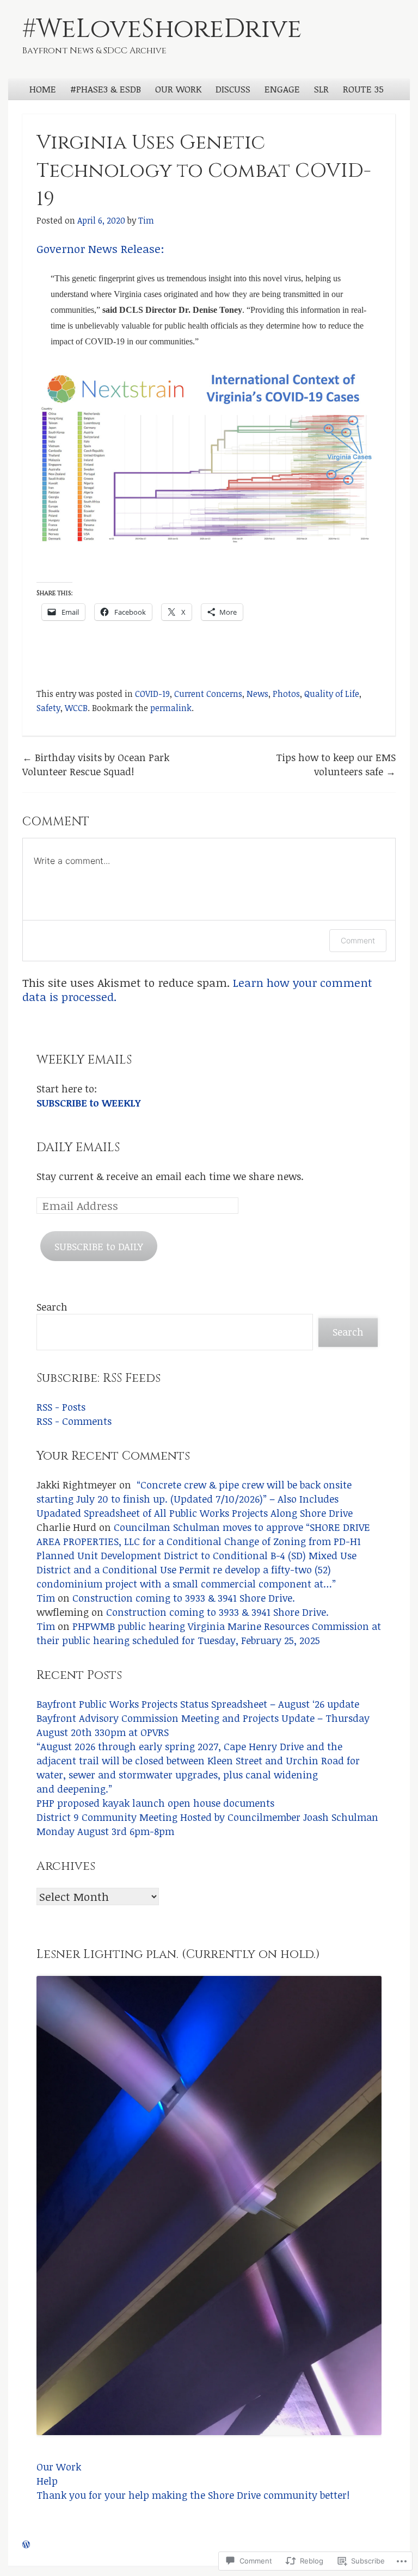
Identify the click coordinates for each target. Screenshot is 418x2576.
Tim (146, 220)
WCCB (76, 708)
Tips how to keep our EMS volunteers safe (336, 764)
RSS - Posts (61, 1407)
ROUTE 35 (363, 89)
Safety (48, 708)
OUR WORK (178, 89)
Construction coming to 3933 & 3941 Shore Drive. (184, 1598)
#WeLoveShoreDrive (162, 29)
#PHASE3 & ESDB (106, 89)
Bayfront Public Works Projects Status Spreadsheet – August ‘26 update (198, 1704)
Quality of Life (332, 694)
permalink (171, 708)
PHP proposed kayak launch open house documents (155, 1803)
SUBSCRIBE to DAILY (99, 1246)
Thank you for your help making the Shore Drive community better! (193, 2495)
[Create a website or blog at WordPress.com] (26, 2544)
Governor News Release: (100, 249)
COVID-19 (152, 694)
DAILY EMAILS (78, 1148)
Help (47, 2481)
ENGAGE (282, 89)
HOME (43, 89)
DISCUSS (233, 89)
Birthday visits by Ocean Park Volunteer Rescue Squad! (96, 764)
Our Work (59, 2466)
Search (52, 1306)
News (257, 694)
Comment (358, 940)
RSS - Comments (74, 1421)
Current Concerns (208, 694)
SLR (321, 89)
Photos (286, 694)
